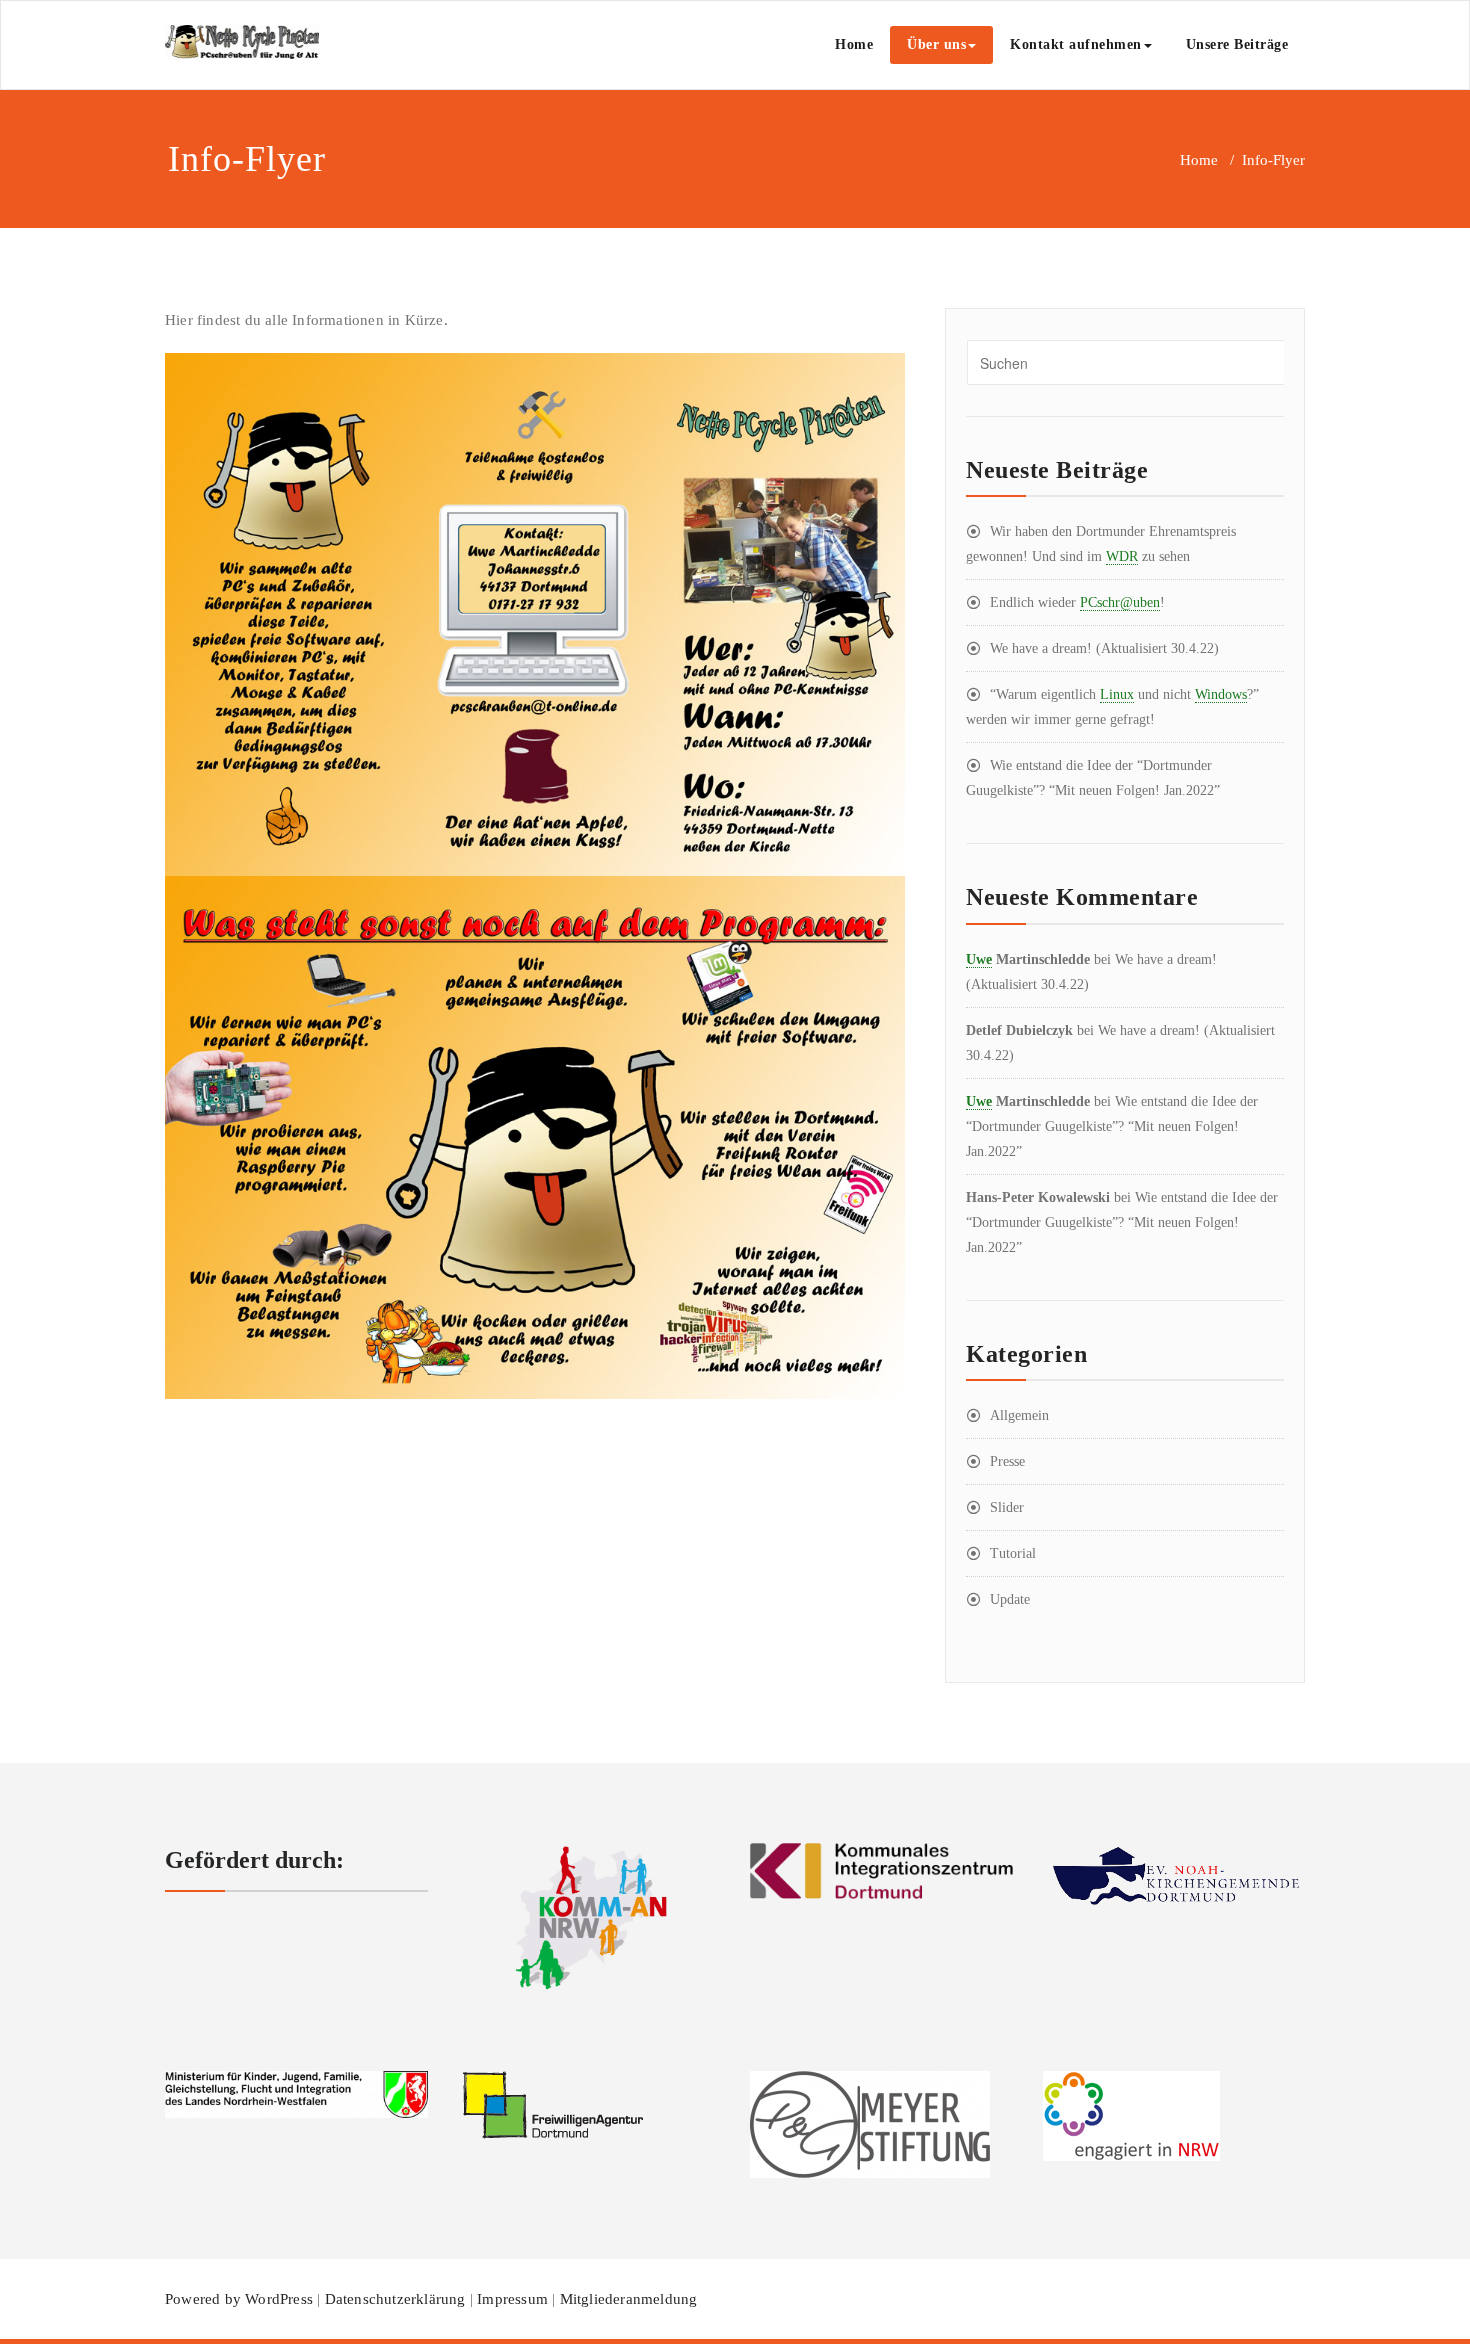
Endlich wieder (1077, 602)
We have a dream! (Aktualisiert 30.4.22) (1104, 648)
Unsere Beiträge (1237, 44)
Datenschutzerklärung (395, 2299)
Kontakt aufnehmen (1076, 44)
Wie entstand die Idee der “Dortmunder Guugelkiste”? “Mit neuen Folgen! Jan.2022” (1112, 1126)
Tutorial (1013, 1553)
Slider (1007, 1507)
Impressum (512, 2299)
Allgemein (1019, 1415)
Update (1010, 1599)
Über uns (936, 44)
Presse (1007, 1461)
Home (854, 44)
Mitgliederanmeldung (629, 2299)
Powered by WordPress (239, 2299)
